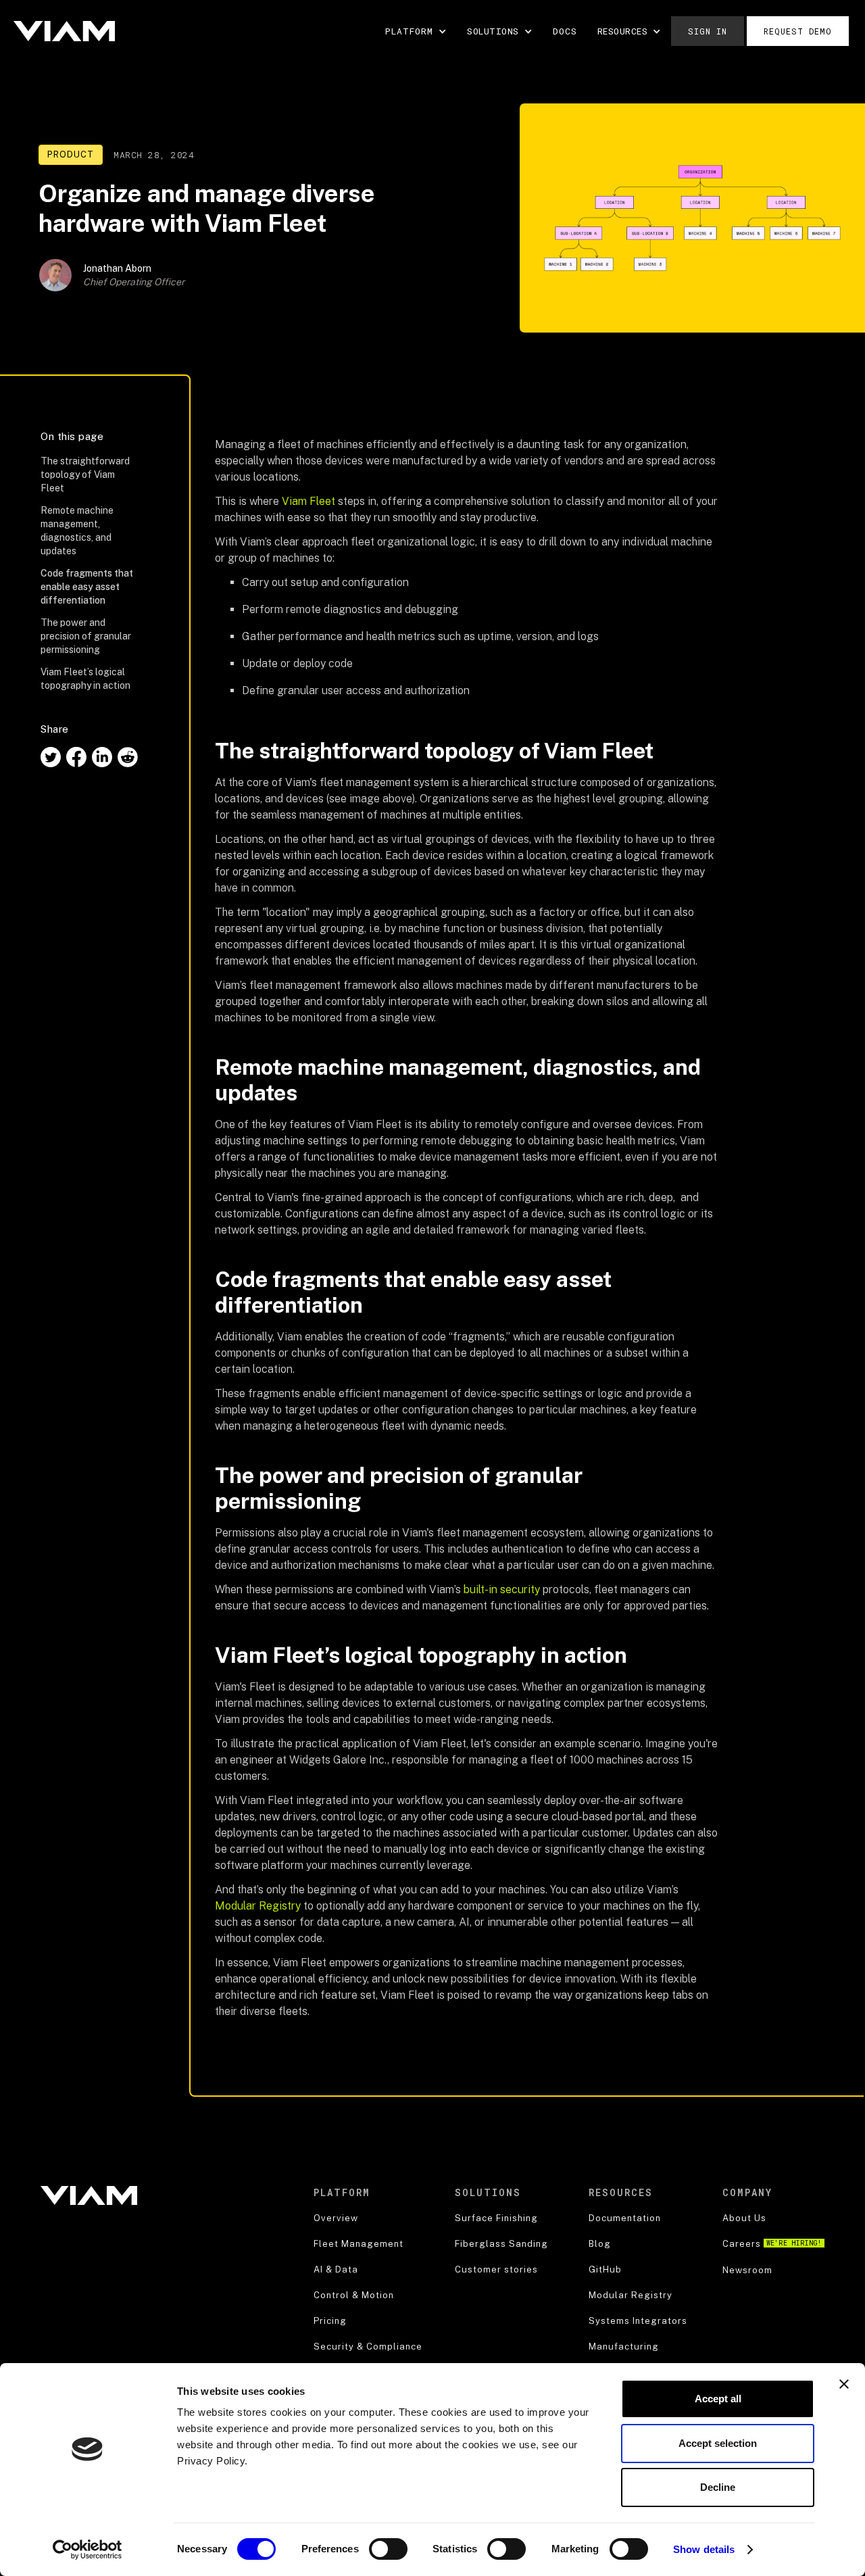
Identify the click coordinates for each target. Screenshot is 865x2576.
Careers (772, 2244)
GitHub (605, 2269)
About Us (744, 2218)
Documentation (625, 2218)
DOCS (565, 31)
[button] (416, 31)
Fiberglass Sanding (501, 2244)
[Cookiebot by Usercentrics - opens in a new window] (88, 2550)
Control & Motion (354, 2295)
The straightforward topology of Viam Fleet (85, 475)
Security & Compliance (368, 2347)
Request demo (798, 31)
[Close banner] (844, 2384)
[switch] (388, 2549)
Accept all (718, 2399)
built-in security (502, 1589)
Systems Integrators (638, 2321)
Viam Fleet (308, 501)
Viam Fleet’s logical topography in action (88, 679)
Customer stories (496, 2269)
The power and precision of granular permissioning (86, 636)
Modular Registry (258, 1906)
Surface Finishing (496, 2218)
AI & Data (336, 2269)
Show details (704, 2549)
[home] (64, 31)
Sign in (708, 31)
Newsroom (747, 2270)
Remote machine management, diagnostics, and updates (77, 531)
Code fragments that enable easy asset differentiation (87, 587)
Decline (718, 2487)
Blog (600, 2244)
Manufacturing (624, 2347)
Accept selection (718, 2443)
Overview (336, 2218)
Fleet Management (359, 2244)
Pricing (330, 2321)
